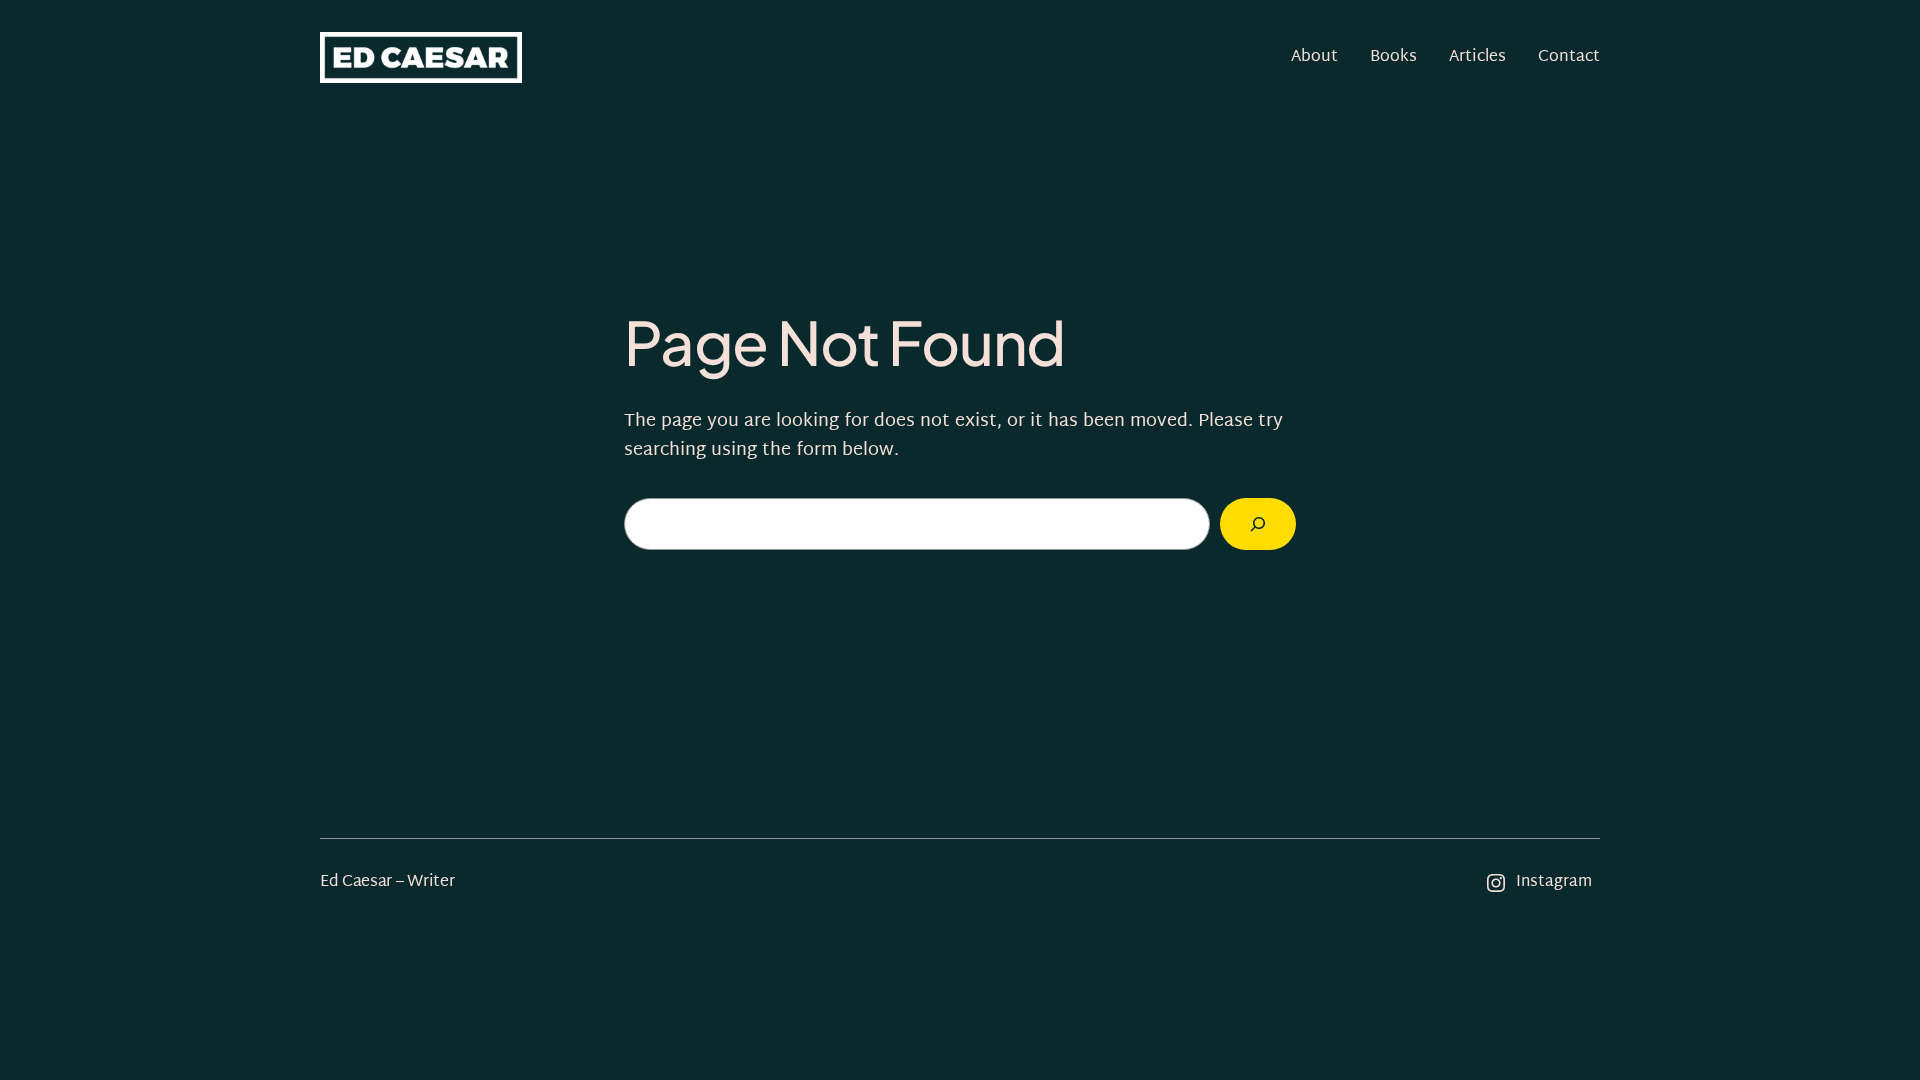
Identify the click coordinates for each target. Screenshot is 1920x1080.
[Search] (1258, 524)
